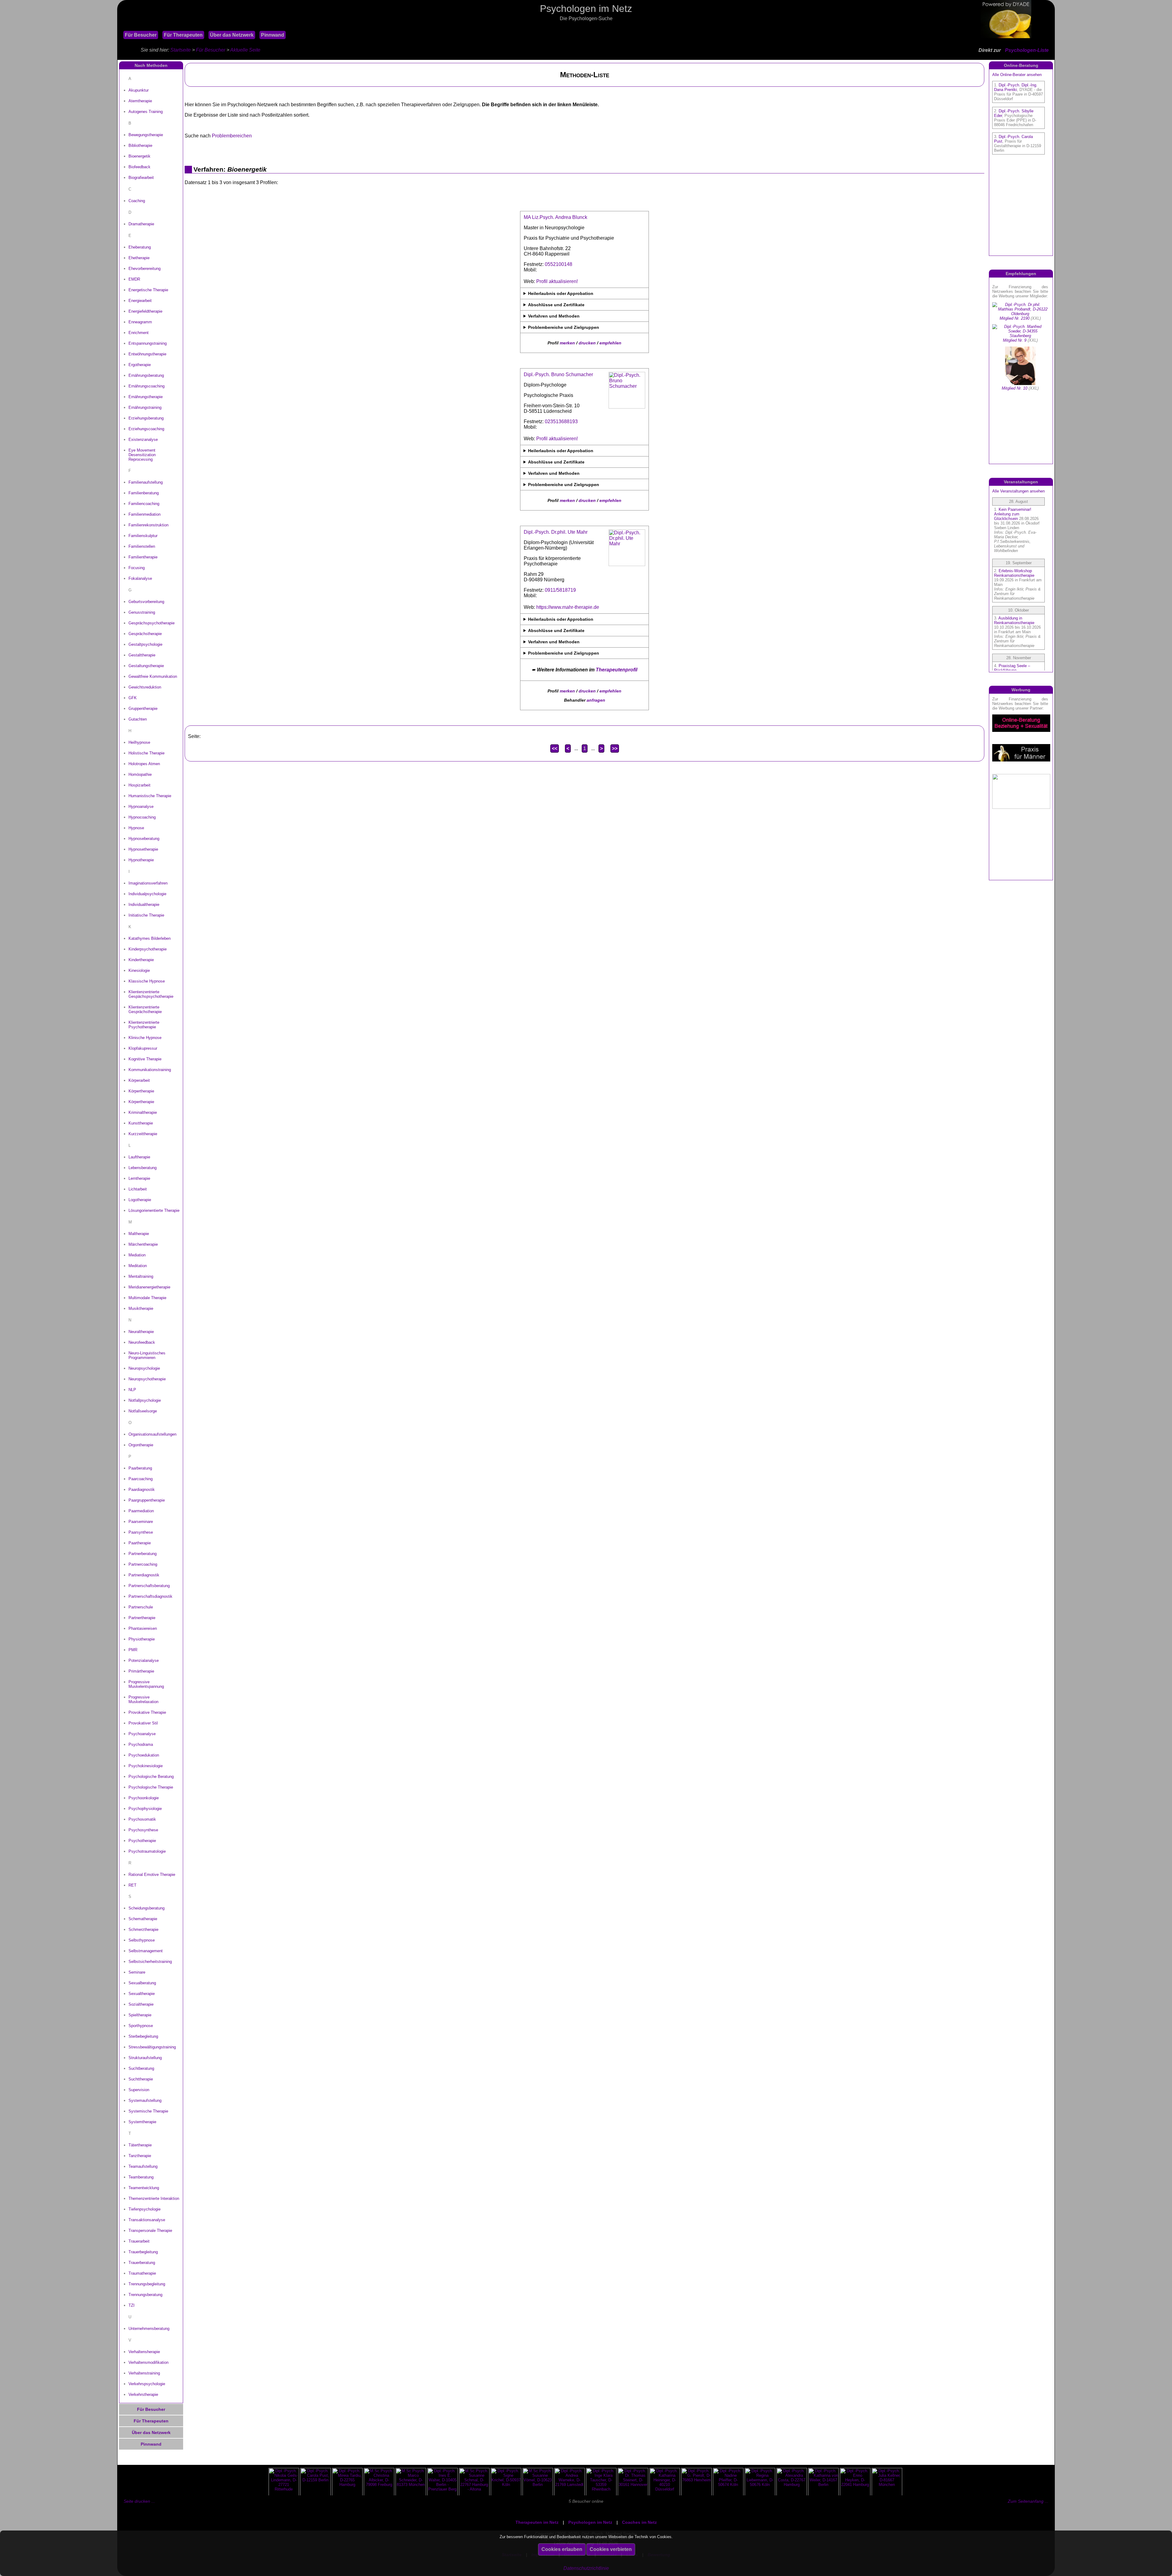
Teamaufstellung (143, 2166)
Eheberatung (140, 247)
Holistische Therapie (146, 753)
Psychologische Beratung (151, 1777)
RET (132, 1885)
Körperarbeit (139, 1080)
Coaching (137, 201)
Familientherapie (143, 557)
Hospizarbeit (139, 785)
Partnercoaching (143, 1564)
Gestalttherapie (142, 655)
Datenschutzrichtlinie (586, 2568)
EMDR (134, 279)
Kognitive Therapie (145, 1059)
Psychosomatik (142, 1819)
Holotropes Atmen (144, 764)
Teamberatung (141, 2177)
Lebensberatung (143, 1168)
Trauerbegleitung (143, 2252)
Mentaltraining (141, 1276)
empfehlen (610, 343)
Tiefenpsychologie (145, 2209)
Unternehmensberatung (149, 2329)
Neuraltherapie (141, 1332)
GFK (133, 698)
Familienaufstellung (146, 482)
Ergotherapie (140, 365)
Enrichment (139, 333)
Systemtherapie (142, 2122)
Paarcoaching (141, 1479)
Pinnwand (273, 35)
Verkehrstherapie (143, 2394)
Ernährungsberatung (146, 375)
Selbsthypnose (142, 1940)
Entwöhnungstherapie (147, 354)
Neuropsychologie (144, 1368)
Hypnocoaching (142, 817)
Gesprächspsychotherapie (152, 623)
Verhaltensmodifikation (148, 2362)
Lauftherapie (139, 1157)
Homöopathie (140, 774)
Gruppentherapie (143, 708)
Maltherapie (139, 1234)
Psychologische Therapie (151, 1787)
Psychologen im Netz (590, 2522)
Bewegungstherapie (146, 135)
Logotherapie (140, 1200)
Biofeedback (139, 167)
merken (567, 343)
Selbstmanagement (146, 1951)
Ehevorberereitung (145, 269)
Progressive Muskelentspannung (146, 1684)
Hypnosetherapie (143, 849)
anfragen (596, 700)
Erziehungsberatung (146, 418)
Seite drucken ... (139, 2501)
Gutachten (138, 719)
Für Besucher (141, 35)
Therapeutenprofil (617, 670)
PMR (133, 1650)
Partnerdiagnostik (144, 1575)
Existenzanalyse (143, 440)
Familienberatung (144, 493)
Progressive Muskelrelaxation (143, 1699)
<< (555, 748)
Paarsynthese (141, 1532)
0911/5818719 (560, 590)
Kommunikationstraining (150, 1070)
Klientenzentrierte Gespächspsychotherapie (151, 994)
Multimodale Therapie (147, 1298)
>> (615, 748)
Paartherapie (140, 1543)
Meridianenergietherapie (149, 1287)
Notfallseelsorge (143, 1411)
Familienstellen (142, 546)
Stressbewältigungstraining (152, 2047)
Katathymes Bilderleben (150, 938)
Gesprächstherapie (145, 634)
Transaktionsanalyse (147, 2220)
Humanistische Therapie (150, 796)
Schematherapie (143, 1919)
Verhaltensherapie (144, 2352)
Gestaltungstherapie (146, 666)
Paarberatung (140, 1468)
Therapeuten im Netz (537, 2522)
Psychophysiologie (145, 1809)
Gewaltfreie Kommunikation (153, 676)
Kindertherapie (141, 960)
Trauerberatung (142, 2263)
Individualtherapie (144, 905)
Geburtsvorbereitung (146, 602)
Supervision (139, 2090)
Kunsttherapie (141, 1123)
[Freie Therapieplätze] (120, 27)
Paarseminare (141, 1522)
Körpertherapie (141, 1091)
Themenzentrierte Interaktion (154, 2198)
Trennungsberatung (145, 2295)
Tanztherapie (140, 2156)
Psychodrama (141, 1744)
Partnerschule (141, 1607)
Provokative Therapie (147, 1712)
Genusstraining (142, 612)
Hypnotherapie (141, 860)
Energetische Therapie (148, 290)
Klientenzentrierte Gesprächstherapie (145, 1009)
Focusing (137, 568)
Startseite (181, 50)
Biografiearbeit (141, 178)
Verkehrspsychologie (147, 2384)
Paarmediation (141, 1511)
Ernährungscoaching (146, 386)
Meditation (138, 1266)
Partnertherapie (142, 1618)
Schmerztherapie (143, 1929)
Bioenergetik (139, 156)
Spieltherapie (140, 2015)
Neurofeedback (142, 1342)
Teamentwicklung (144, 2188)
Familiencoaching (144, 504)
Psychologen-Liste (1027, 50)
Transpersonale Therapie (150, 2231)
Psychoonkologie (144, 1798)
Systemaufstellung (145, 2100)
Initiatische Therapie (146, 915)
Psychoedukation (144, 1755)
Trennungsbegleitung (147, 2284)
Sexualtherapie (142, 1994)
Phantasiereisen (143, 1628)
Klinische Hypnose (145, 1038)
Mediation (137, 1255)
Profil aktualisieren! (557, 281)
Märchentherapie (143, 1244)
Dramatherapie (141, 224)
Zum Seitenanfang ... (1028, 2501)
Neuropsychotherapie (147, 1379)
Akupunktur (139, 90)
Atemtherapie (140, 101)
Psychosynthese (143, 1830)
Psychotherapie (142, 1841)
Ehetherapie (139, 258)
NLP (132, 1390)
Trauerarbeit (139, 2241)
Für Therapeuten (183, 35)
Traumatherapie (142, 2273)
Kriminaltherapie (143, 1112)
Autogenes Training (146, 112)
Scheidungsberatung (146, 1908)
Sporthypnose (141, 2026)
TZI (132, 2305)
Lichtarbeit (138, 1189)
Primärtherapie (141, 1671)
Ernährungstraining (145, 407)
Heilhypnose (139, 742)
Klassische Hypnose (147, 981)
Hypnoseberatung (144, 839)
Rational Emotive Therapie (152, 1875)
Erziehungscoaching (146, 429)
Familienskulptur (143, 536)
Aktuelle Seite (245, 50)
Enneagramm (140, 322)
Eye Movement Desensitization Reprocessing (142, 455)
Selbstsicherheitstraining (150, 1962)
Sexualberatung (142, 1983)
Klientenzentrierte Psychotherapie (144, 1025)
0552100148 (559, 264)
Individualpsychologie (147, 894)
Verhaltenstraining (144, 2373)
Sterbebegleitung (143, 2036)
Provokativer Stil (143, 1723)
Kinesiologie (139, 970)
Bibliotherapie (140, 145)
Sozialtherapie (141, 2004)
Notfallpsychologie (145, 1400)
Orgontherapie (141, 1445)
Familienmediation (145, 514)
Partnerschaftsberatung (149, 1586)
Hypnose (136, 828)
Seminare (137, 1972)
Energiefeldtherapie (145, 311)
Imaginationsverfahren (148, 883)
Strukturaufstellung (145, 2058)
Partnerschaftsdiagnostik (150, 1596)
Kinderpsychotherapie (148, 949)
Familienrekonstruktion (148, 525)
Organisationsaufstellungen (152, 1434)
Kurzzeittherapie (143, 1134)
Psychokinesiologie (146, 1766)
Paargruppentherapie (147, 1500)
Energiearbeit (140, 301)
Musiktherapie (141, 1308)
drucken (587, 343)
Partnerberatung (143, 1554)
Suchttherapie (141, 2079)
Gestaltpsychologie (145, 644)
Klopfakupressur (143, 1048)
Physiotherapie (142, 1639)
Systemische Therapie (148, 2111)
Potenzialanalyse (144, 1660)
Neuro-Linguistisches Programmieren (147, 1355)
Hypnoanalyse (141, 807)
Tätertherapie (140, 2145)
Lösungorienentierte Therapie (154, 1210)
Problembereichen (232, 136)
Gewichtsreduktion (145, 687)
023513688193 (561, 421)
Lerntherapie (139, 1178)
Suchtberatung (141, 2068)
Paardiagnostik (142, 1490)
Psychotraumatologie (147, 1851)
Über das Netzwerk (232, 35)
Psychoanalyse (142, 1734)
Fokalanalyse (140, 578)
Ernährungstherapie (146, 397)
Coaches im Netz (639, 2522)
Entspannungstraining (148, 343)
